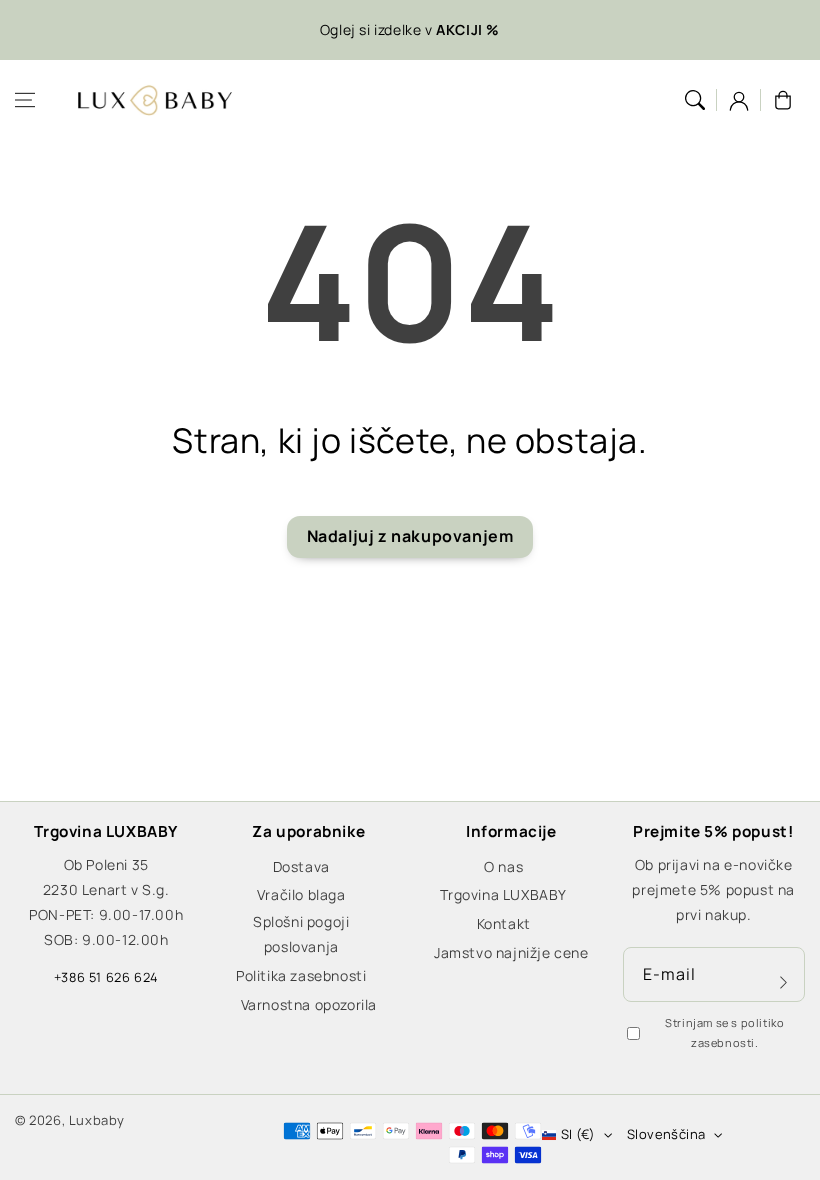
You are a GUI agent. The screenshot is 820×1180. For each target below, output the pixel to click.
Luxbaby (97, 1120)
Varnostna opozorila (309, 1004)
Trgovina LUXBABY (503, 894)
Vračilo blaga (301, 894)
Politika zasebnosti (301, 975)
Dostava (301, 866)
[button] (25, 100)
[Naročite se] (783, 982)
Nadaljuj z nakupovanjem (410, 536)
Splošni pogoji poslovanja (301, 934)
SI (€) (578, 1134)
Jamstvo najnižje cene (511, 952)
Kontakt (504, 923)
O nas (503, 866)
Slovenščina (666, 1134)
